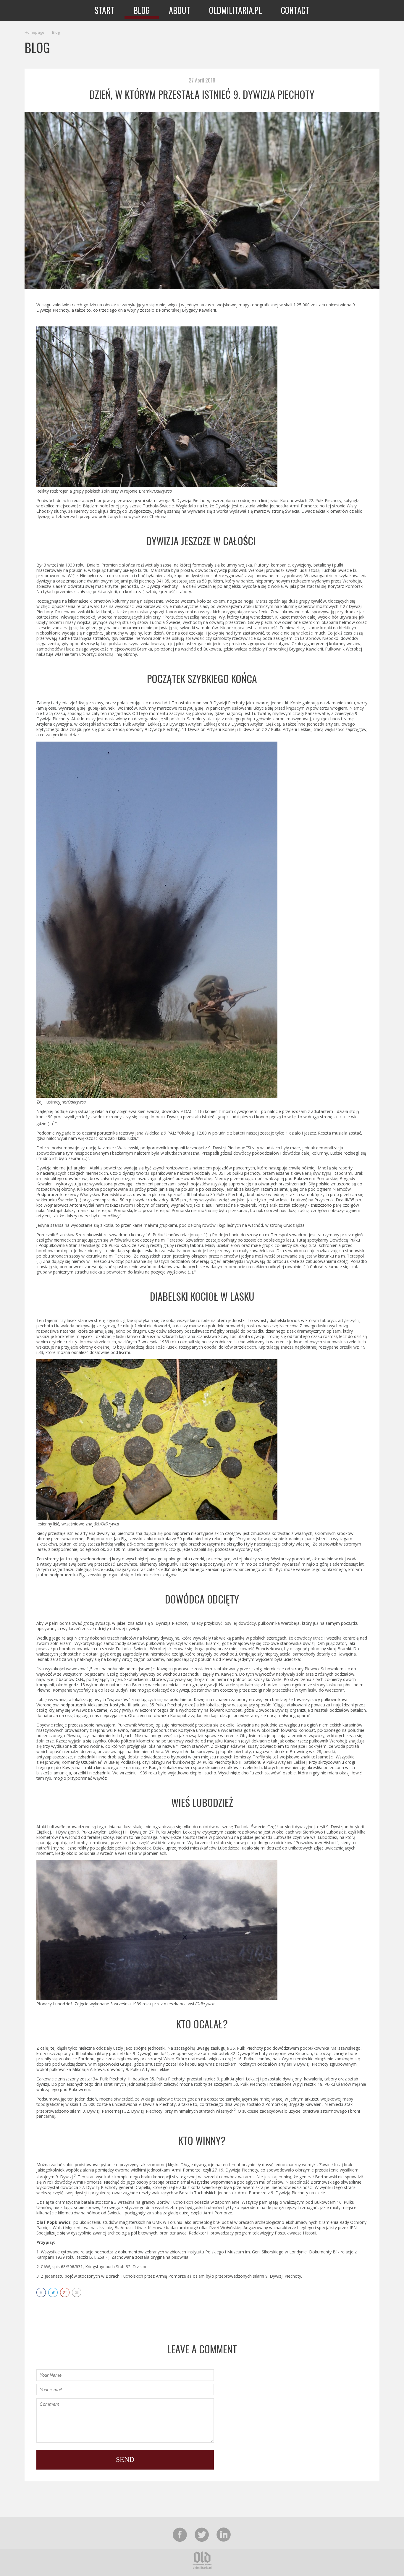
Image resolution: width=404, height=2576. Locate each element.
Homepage (34, 32)
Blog (56, 32)
